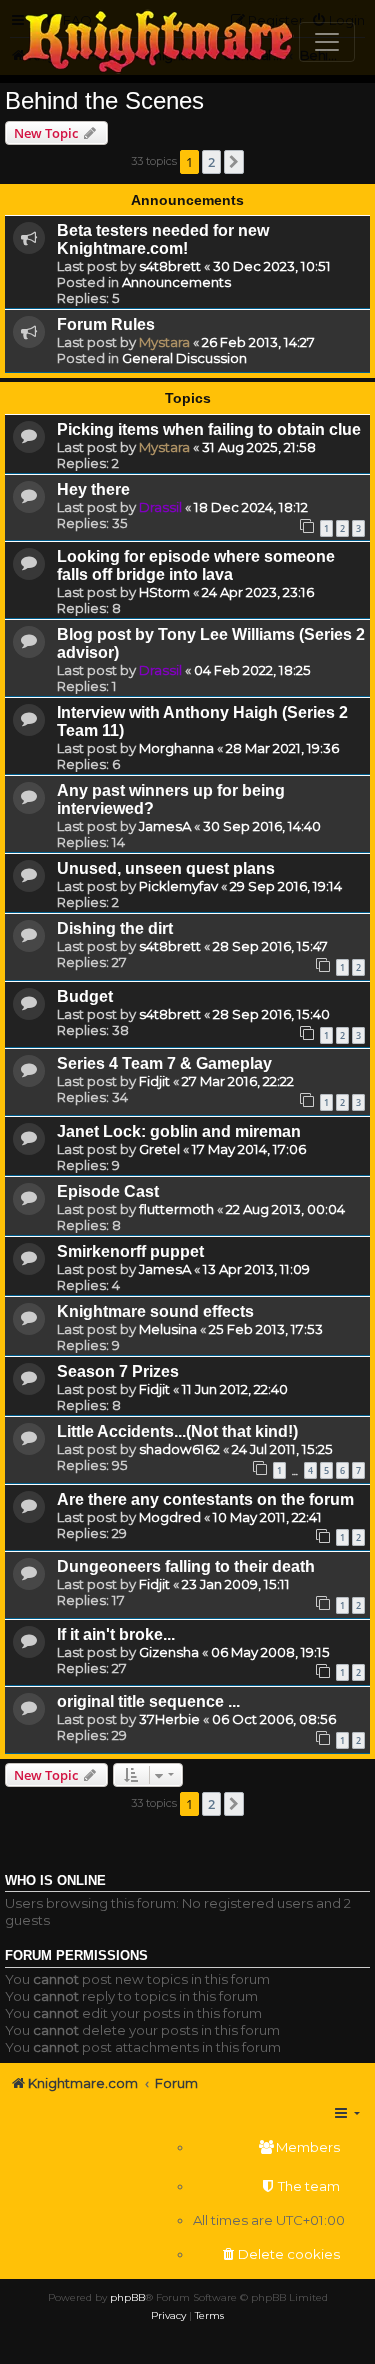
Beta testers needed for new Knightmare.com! (163, 239)
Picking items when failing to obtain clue (209, 429)
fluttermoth (176, 1209)
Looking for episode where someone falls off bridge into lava (196, 565)
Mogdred (170, 1517)
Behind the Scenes (104, 100)
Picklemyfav (178, 886)
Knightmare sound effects (155, 1311)
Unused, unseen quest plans (166, 868)
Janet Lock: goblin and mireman (179, 1131)
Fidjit (154, 1081)
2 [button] (211, 162)
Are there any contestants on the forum (205, 1499)
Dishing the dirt (115, 928)
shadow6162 (179, 1449)
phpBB (127, 2297)
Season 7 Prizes (118, 1371)
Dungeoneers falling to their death (186, 1566)
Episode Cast (108, 1191)
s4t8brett (170, 266)
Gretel (159, 1149)
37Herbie (169, 1719)
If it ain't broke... (116, 1634)
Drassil (160, 507)
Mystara (164, 342)
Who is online (55, 1881)
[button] (234, 162)
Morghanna (176, 748)
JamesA (165, 826)
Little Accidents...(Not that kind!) (177, 1431)
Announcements (176, 282)
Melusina (168, 1329)
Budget (85, 996)
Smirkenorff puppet (130, 1251)
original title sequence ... (148, 1701)
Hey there (93, 489)
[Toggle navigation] (327, 42)
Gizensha (169, 1652)
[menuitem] (269, 2147)
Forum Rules (106, 324)
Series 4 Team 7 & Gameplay (164, 1063)
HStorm (164, 592)
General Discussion (184, 358)
